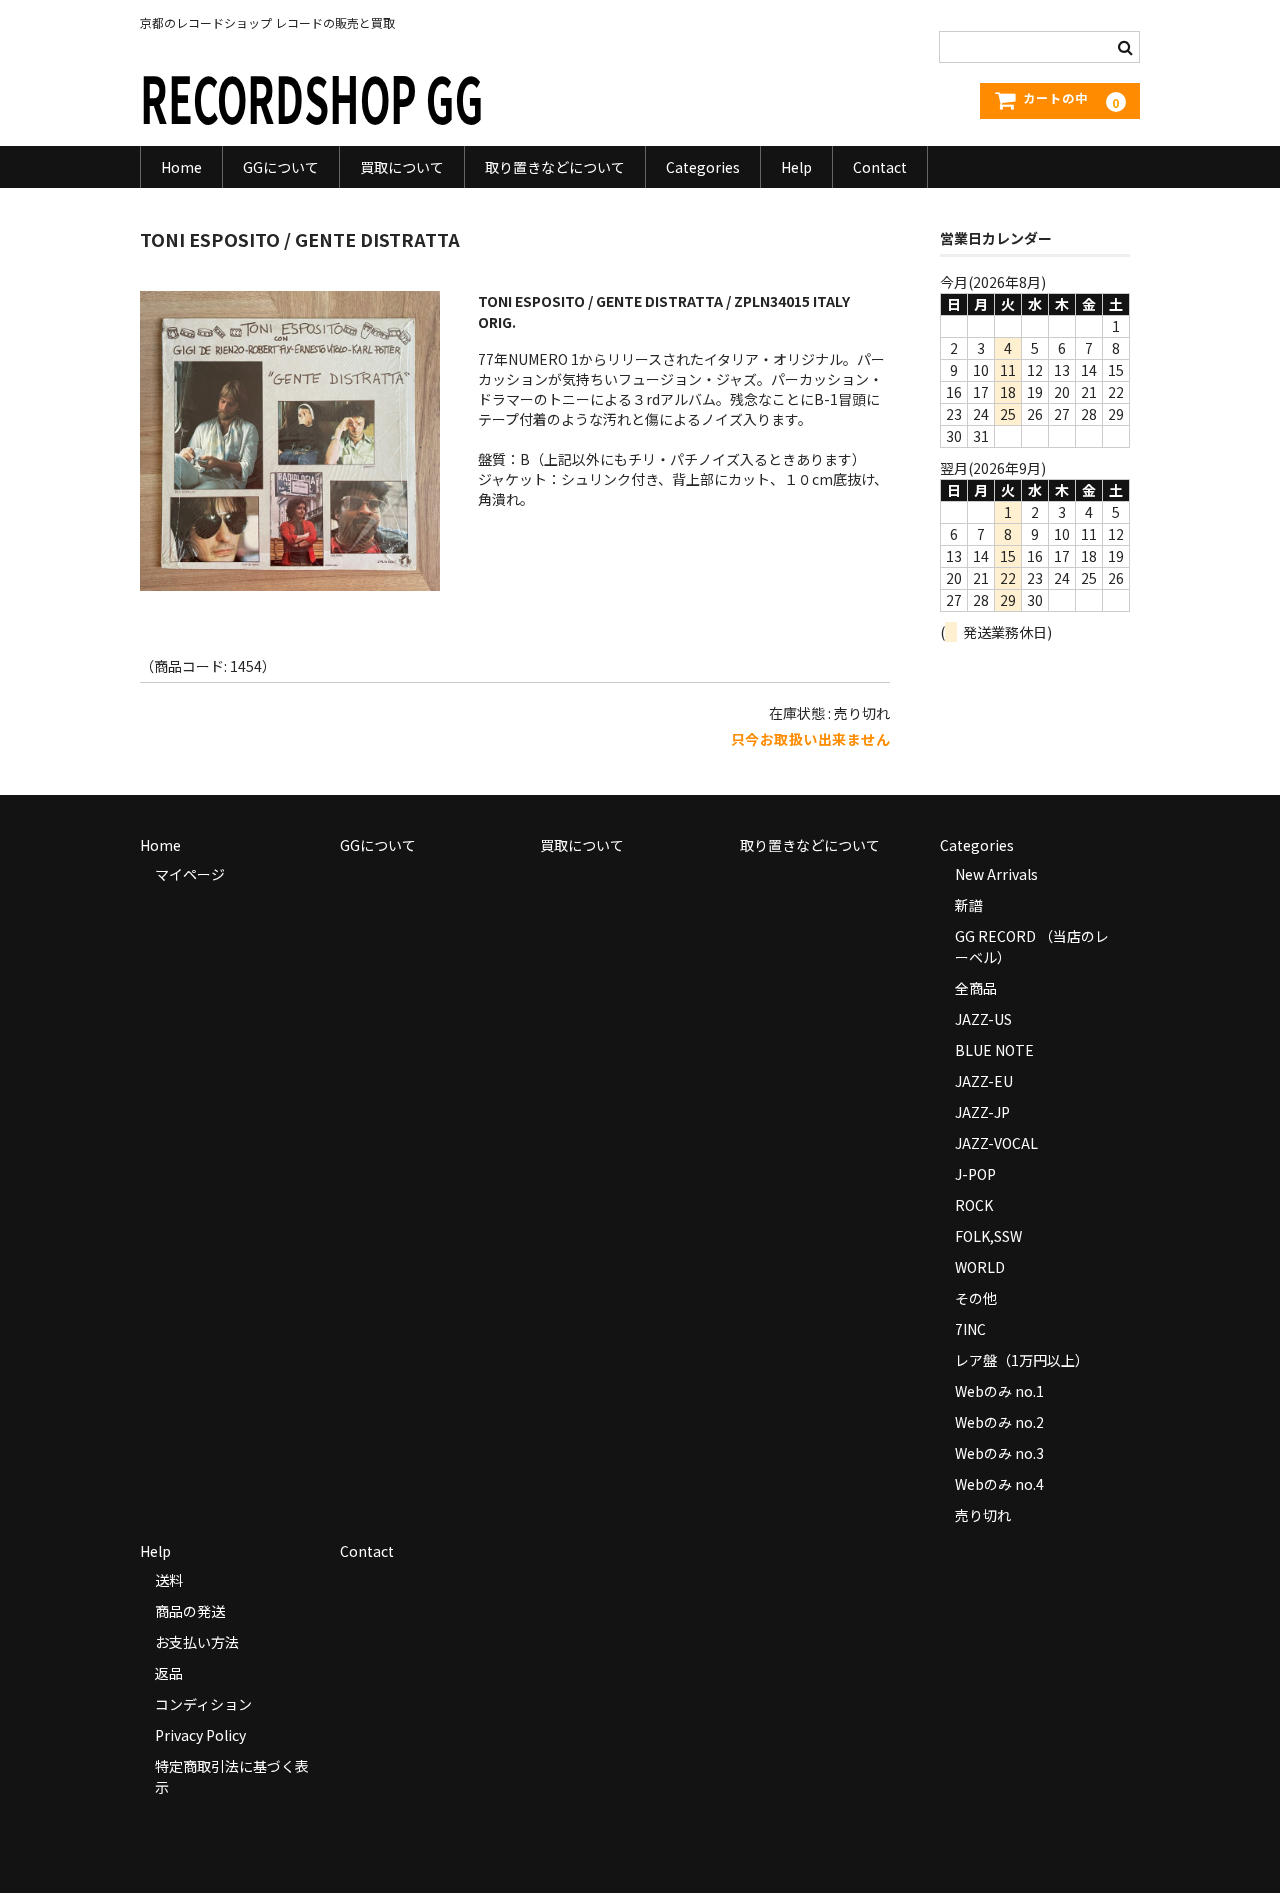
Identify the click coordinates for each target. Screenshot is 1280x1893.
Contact (880, 167)
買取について (402, 167)
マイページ (190, 874)
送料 (169, 1580)
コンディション (203, 1704)
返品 (169, 1673)
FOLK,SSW (988, 1236)
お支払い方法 (197, 1642)
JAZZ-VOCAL (996, 1143)
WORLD (980, 1267)
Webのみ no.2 (999, 1422)
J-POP (975, 1174)
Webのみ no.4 (999, 1484)
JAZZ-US (983, 1019)
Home (181, 167)
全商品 (976, 988)
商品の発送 (190, 1611)
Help (796, 167)
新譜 (969, 905)
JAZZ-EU (984, 1081)
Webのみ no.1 (999, 1391)
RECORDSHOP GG (312, 96)
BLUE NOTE (994, 1050)
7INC (970, 1329)
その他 (976, 1298)
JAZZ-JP (982, 1112)
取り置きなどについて (555, 167)
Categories (703, 167)
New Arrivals (996, 874)
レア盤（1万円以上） (1022, 1360)
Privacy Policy (200, 1735)
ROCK (974, 1205)
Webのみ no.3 (999, 1453)
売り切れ (983, 1515)
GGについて (281, 167)
